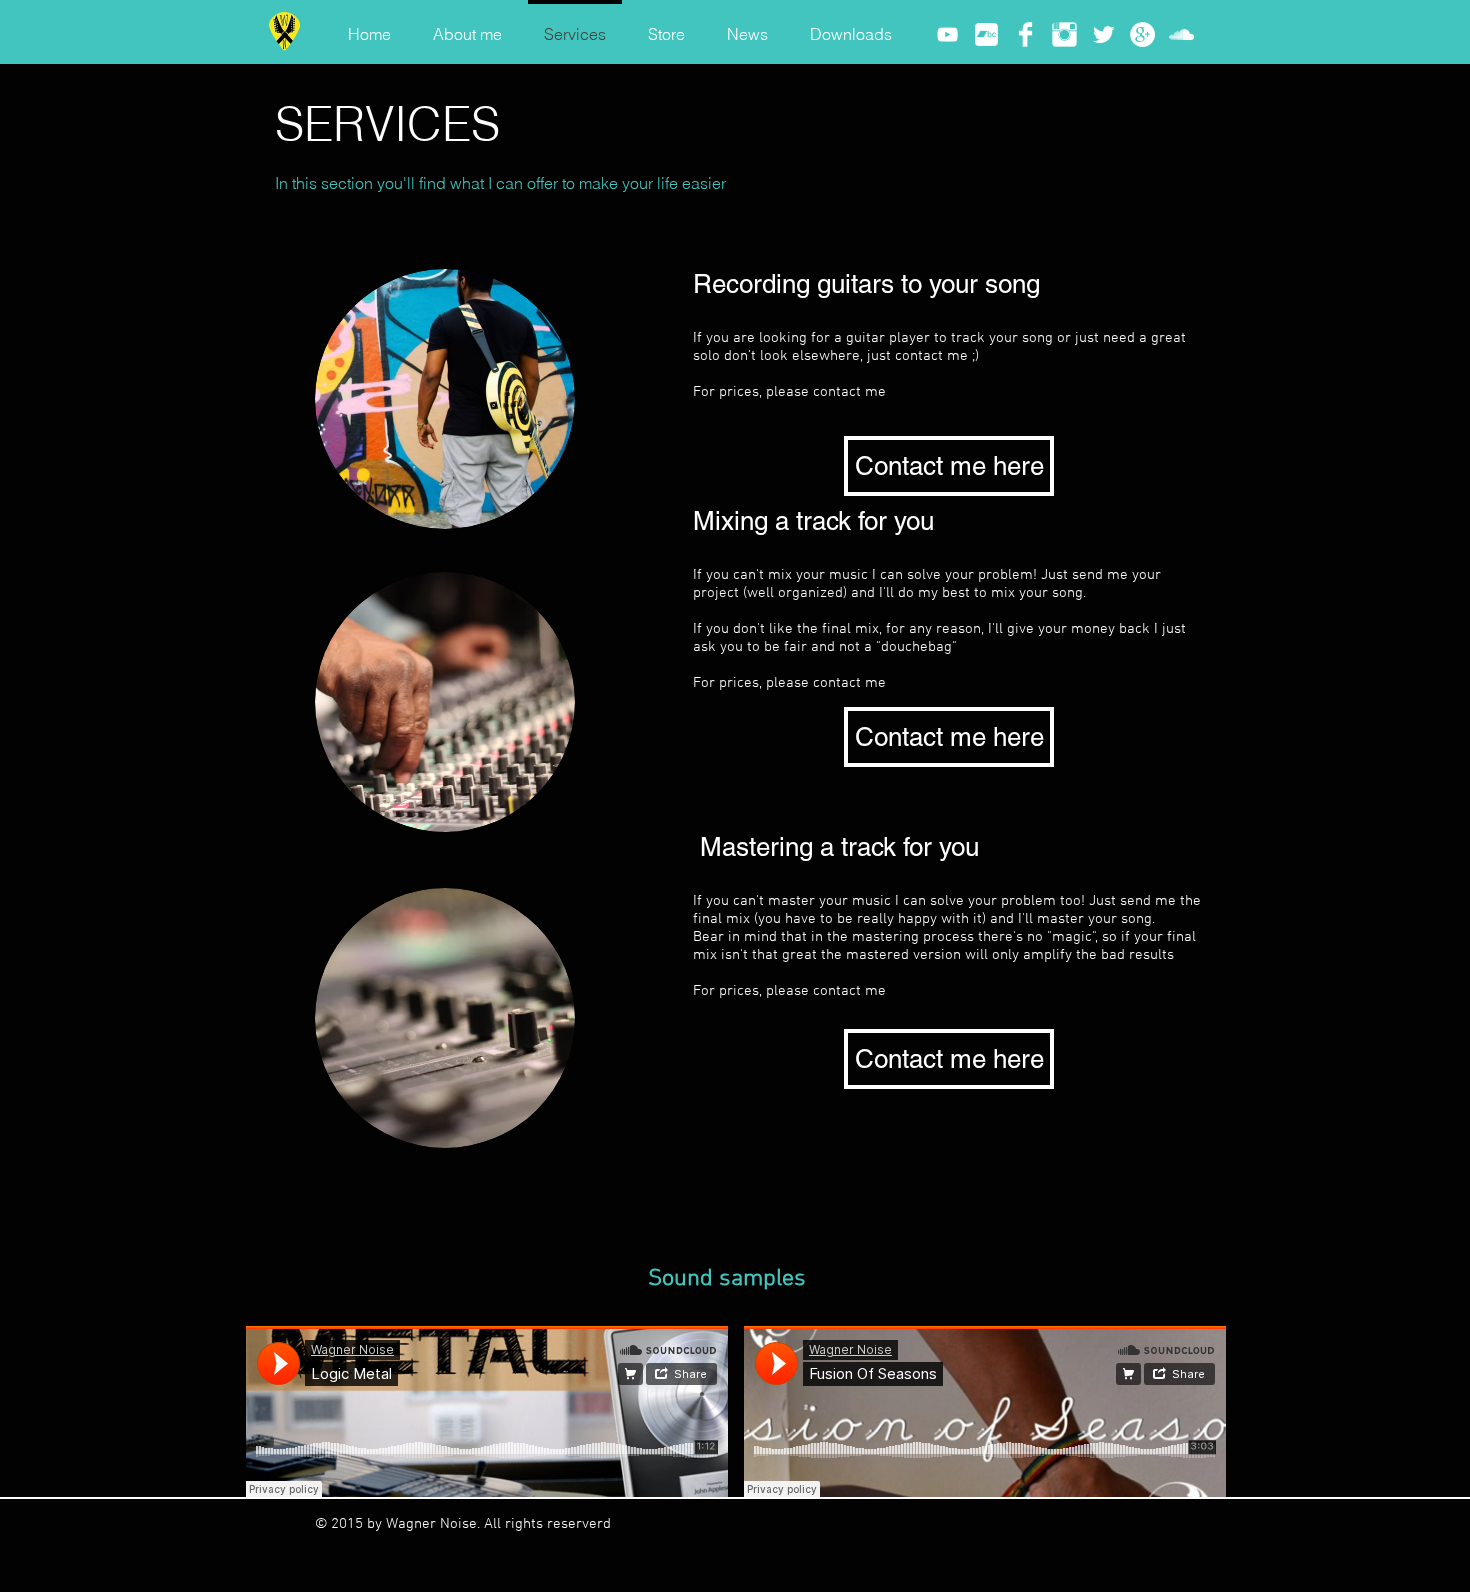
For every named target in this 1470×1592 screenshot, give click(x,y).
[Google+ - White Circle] (1142, 34)
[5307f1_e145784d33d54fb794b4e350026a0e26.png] (986, 34)
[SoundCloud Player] (487, 1411)
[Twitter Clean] (1103, 34)
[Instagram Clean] (1064, 34)
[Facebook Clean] (1025, 34)
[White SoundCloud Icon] (1181, 34)
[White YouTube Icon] (947, 34)
